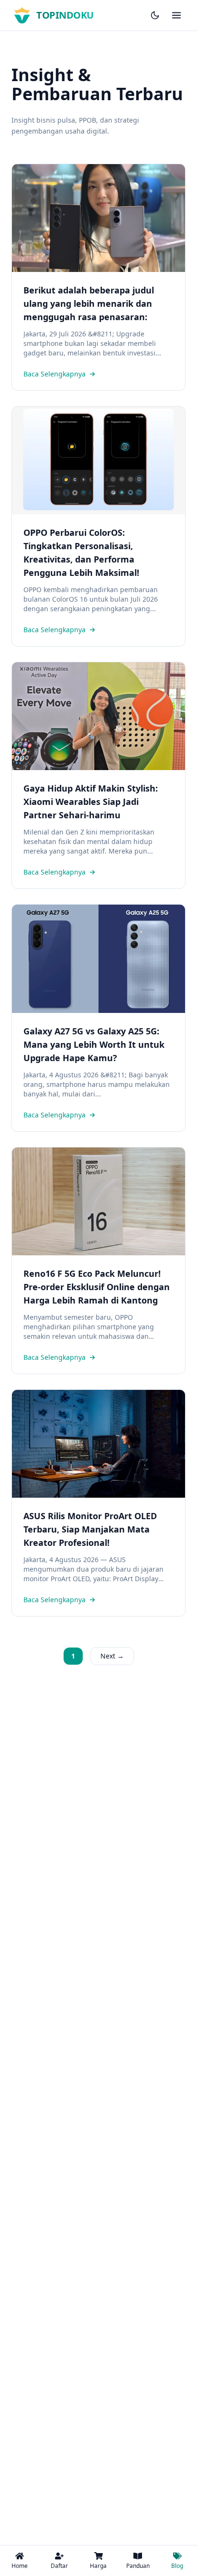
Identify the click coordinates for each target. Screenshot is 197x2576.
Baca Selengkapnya (55, 374)
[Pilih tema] (155, 15)
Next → (112, 1656)
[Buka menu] (176, 15)
